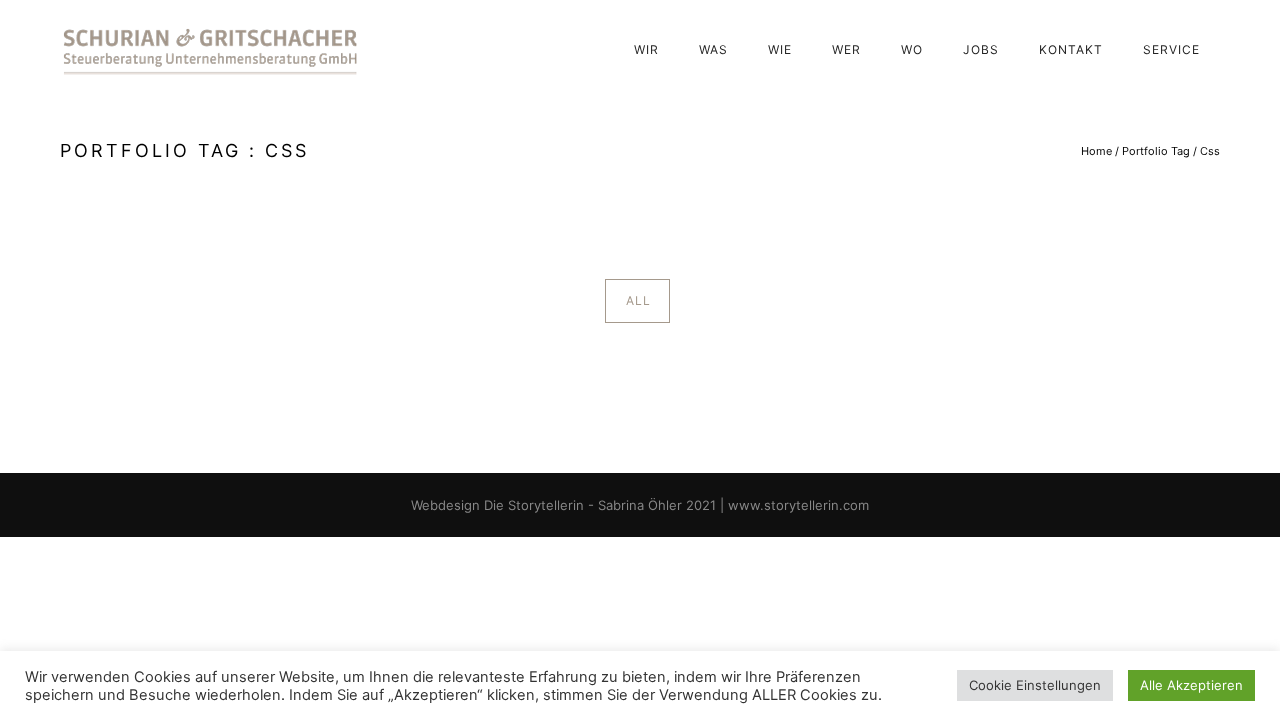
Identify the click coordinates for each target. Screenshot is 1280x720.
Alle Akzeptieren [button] (1191, 685)
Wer (846, 49)
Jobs (981, 49)
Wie (780, 49)
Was (713, 49)
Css (1210, 151)
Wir (646, 49)
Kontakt (1071, 49)
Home (1096, 151)
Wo (912, 49)
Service (1171, 49)
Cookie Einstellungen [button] (1035, 685)
